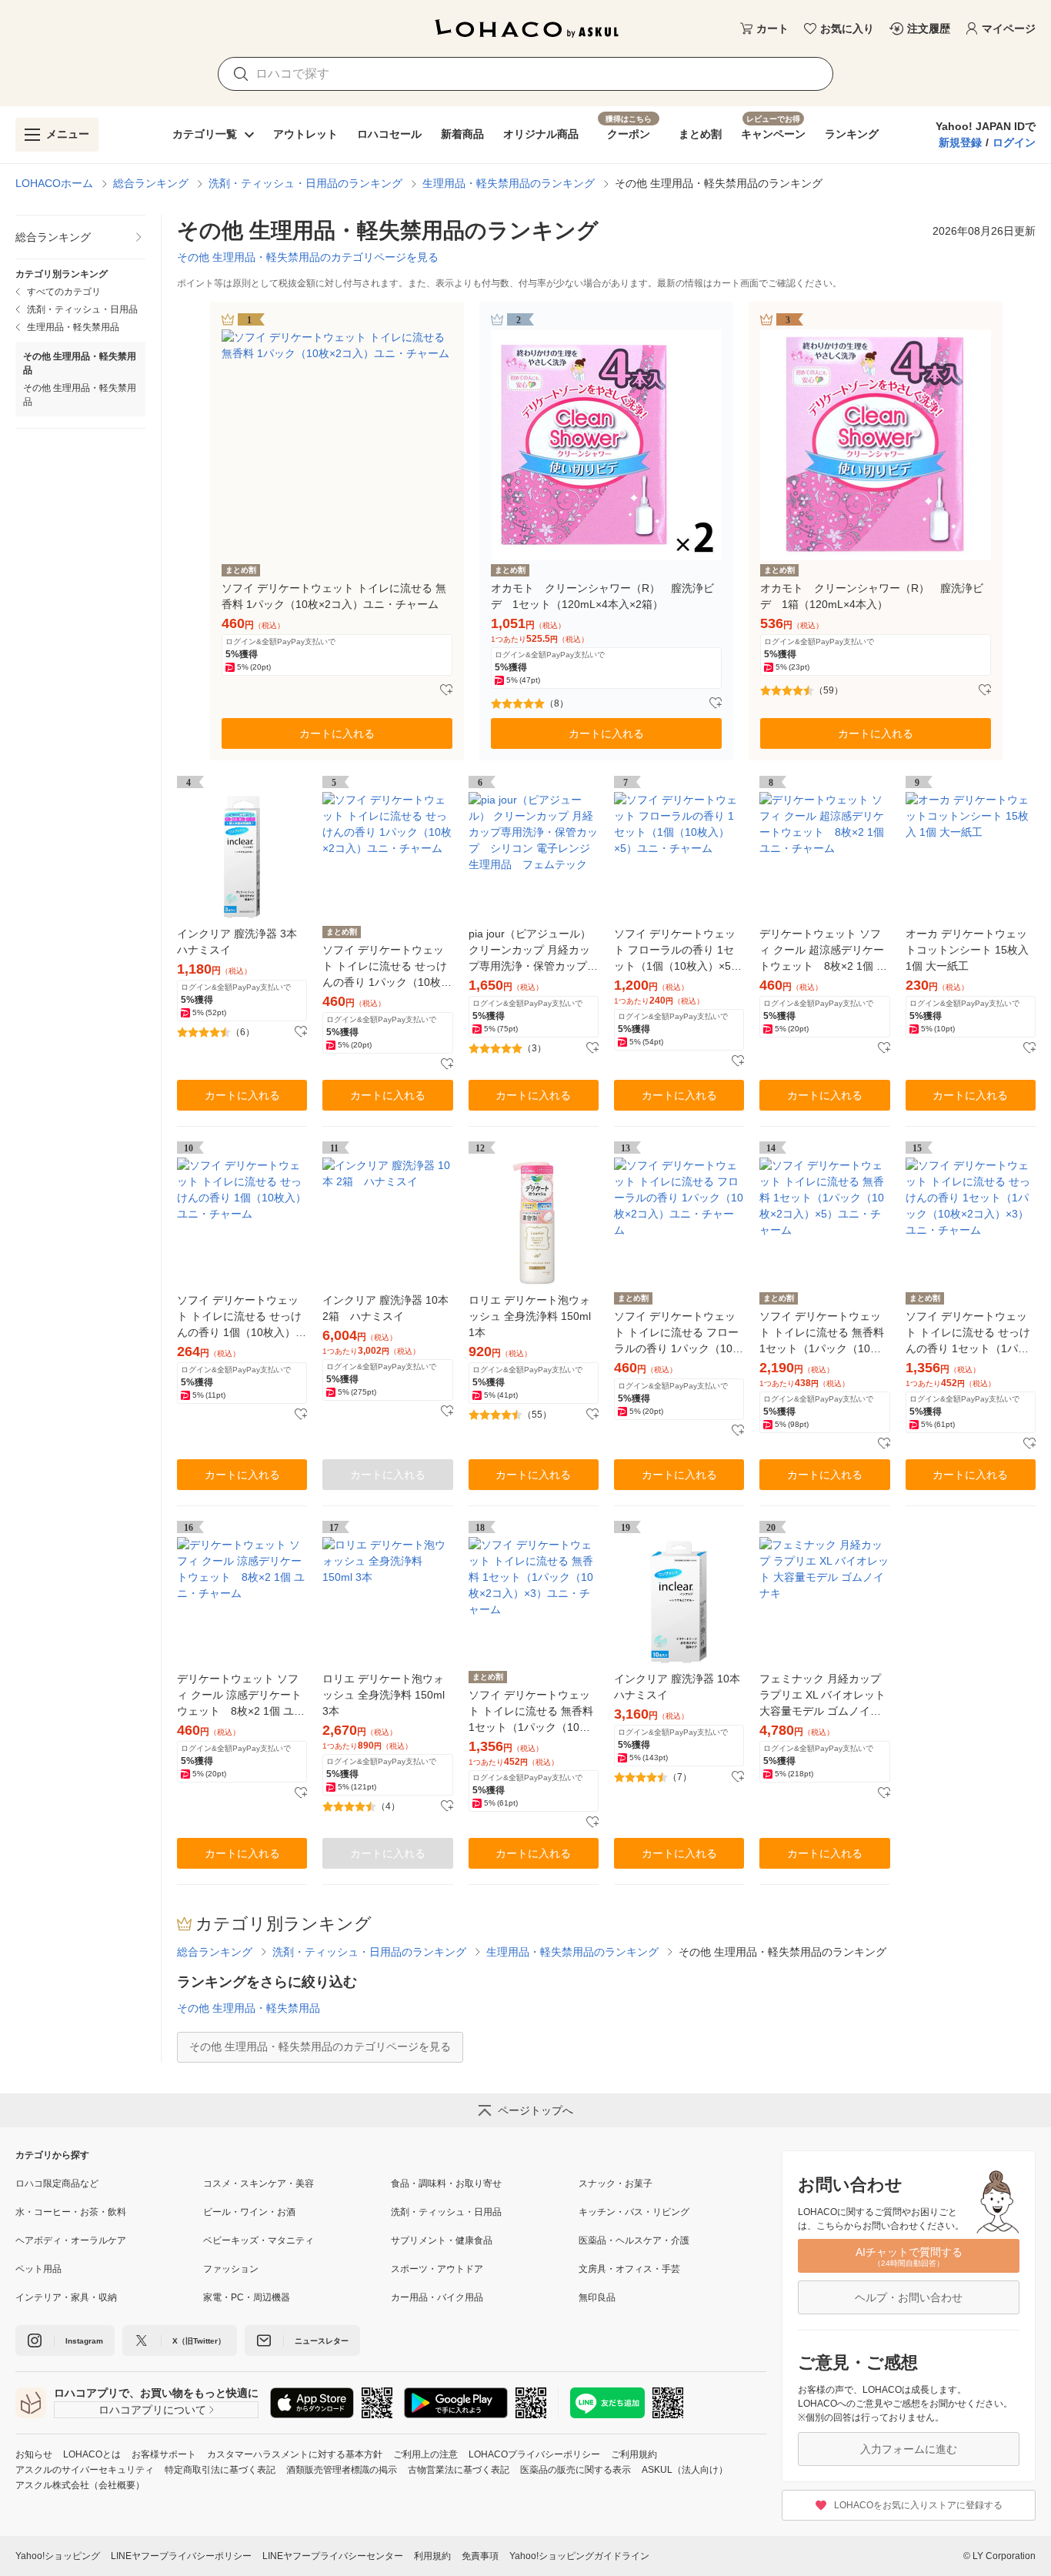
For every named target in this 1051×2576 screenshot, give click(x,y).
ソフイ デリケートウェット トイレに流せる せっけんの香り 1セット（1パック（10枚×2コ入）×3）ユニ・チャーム (968, 1333)
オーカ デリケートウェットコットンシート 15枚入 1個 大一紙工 (967, 950)
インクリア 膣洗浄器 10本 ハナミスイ (677, 1687)
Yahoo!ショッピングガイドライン (579, 2556)
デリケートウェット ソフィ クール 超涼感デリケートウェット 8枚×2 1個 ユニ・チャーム (823, 951)
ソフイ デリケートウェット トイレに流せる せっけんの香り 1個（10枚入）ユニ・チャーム (242, 1317)
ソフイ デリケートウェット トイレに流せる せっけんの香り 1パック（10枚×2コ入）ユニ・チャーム (385, 967)
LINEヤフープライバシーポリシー (181, 2556)
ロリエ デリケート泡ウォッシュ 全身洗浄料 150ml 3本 (384, 1695)
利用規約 (432, 2556)
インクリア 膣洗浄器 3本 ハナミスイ (237, 942)
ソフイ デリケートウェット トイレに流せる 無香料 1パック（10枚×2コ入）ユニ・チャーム (334, 596)
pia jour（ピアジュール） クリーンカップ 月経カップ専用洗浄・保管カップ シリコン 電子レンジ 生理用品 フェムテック (533, 951)
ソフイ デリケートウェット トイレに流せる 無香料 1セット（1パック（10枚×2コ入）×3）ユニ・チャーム (531, 1712)
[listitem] (80, 237)
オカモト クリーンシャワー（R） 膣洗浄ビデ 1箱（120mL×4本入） (872, 596)
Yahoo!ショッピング (58, 2556)
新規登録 (960, 142)
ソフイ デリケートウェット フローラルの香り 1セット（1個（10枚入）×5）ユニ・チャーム (678, 951)
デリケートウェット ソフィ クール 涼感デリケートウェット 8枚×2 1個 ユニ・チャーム (239, 1696)
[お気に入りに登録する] (446, 690)
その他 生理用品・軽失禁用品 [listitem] (80, 395)
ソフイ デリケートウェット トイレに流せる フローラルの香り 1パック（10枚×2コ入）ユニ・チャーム (679, 1333)
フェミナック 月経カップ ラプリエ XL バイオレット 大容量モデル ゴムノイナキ (822, 1696)
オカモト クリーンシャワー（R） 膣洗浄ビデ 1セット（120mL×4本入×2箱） (602, 596)
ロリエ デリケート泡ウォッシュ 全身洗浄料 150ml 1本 (530, 1316)
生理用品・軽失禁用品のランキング (509, 183)
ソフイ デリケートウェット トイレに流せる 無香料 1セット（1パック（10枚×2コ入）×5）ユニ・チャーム (822, 1333)
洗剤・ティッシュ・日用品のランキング (305, 183)
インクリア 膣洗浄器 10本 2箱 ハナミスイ (385, 1308)
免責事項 (480, 2556)
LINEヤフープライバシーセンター (333, 2556)
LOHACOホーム (54, 183)
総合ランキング (151, 183)
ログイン (1014, 142)
